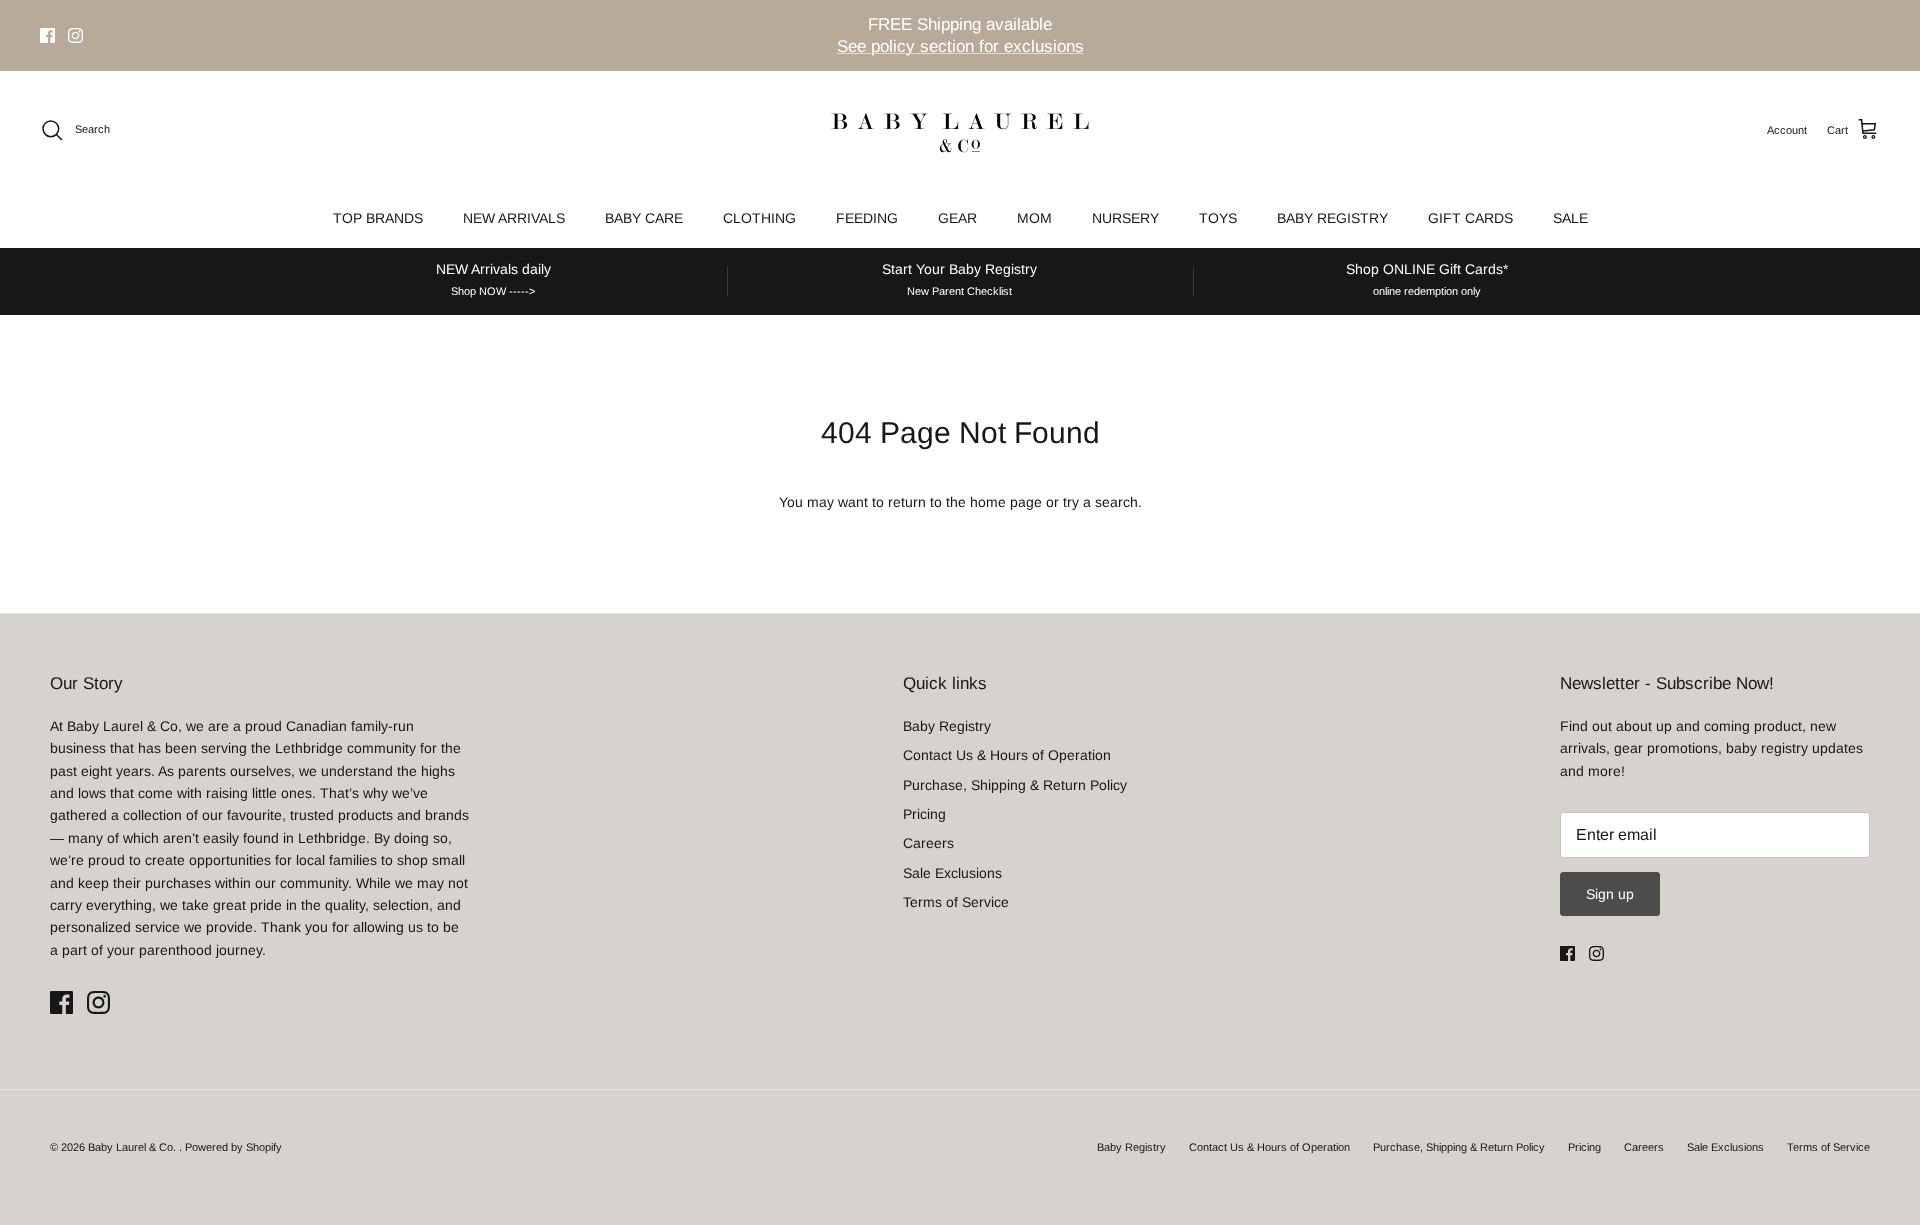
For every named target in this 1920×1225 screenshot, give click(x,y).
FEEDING (867, 218)
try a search (1100, 502)
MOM (1034, 218)
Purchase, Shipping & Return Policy (1015, 785)
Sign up (1610, 894)
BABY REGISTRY (1332, 218)
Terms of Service (956, 902)
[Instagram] (75, 35)
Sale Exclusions (952, 873)
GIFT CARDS (1470, 218)
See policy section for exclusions (960, 46)
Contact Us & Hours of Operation (1007, 755)
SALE (1570, 218)
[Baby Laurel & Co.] (960, 130)
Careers (928, 843)
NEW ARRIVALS (514, 218)
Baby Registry (947, 726)
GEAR (957, 218)
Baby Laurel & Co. (133, 1147)
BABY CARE (644, 218)
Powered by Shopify (233, 1147)
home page (1006, 502)
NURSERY (1125, 218)
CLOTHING (759, 218)
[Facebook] (47, 35)
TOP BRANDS (378, 218)
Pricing (924, 814)
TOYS (1218, 218)
